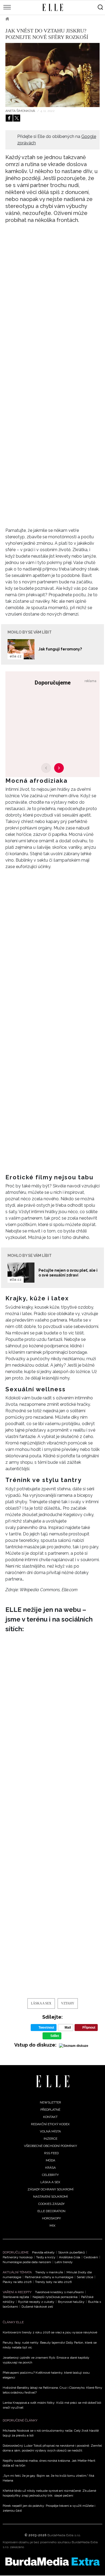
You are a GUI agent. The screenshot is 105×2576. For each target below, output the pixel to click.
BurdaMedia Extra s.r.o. (64, 2535)
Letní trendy (64, 2262)
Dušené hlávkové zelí (37, 2307)
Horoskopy (51, 2218)
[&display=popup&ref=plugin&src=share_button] (9, 118)
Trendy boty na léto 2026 (53, 2282)
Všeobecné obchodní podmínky (50, 2146)
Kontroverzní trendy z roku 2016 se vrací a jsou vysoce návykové (50, 2332)
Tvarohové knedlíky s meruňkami (59, 2292)
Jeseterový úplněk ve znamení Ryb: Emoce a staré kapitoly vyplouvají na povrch (46, 2360)
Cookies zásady (51, 2204)
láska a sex (41, 2003)
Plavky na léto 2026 (17, 2282)
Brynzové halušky (71, 2302)
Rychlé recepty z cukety (36, 2302)
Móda (50, 2160)
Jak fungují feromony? (60, 649)
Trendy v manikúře (49, 2272)
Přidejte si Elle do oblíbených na (57, 140)
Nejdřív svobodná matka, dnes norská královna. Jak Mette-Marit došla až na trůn (49, 2463)
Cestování (91, 2257)
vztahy (68, 2003)
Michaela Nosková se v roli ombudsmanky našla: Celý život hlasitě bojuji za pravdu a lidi (51, 2433)
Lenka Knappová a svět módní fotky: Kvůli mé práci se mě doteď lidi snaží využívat (52, 2405)
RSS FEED (51, 2153)
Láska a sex (27, 19)
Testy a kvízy (46, 2257)
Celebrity (50, 2175)
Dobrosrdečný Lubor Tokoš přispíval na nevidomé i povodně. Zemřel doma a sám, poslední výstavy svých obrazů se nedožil (52, 2448)
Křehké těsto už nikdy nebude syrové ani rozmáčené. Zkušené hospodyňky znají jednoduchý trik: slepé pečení (49, 2493)
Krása (50, 2168)
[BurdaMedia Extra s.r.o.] (52, 2562)
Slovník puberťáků (71, 2252)
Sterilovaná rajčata (16, 2297)
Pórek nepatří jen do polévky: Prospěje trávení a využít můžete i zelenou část (49, 2508)
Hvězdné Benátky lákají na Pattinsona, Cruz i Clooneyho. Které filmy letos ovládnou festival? (52, 2390)
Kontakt (50, 2117)
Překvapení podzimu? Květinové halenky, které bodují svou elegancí (46, 2375)
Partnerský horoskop (18, 2257)
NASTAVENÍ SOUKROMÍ (50, 2197)
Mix (52, 2226)
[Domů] (53, 2081)
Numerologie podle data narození (27, 2262)
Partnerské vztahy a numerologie (49, 2277)
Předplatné (50, 2110)
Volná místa (50, 2131)
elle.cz (16, 656)
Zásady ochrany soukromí (50, 2189)
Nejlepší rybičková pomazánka (55, 2297)
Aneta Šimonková (21, 111)
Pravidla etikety (43, 2252)
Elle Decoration (51, 2211)
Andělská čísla (70, 2257)
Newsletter (50, 2102)
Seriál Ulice (85, 2277)
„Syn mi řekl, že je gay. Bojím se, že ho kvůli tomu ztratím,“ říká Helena (48, 2478)
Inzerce (50, 2139)
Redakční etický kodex (50, 2124)
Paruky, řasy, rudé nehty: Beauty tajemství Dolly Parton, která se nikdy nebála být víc (50, 2345)
